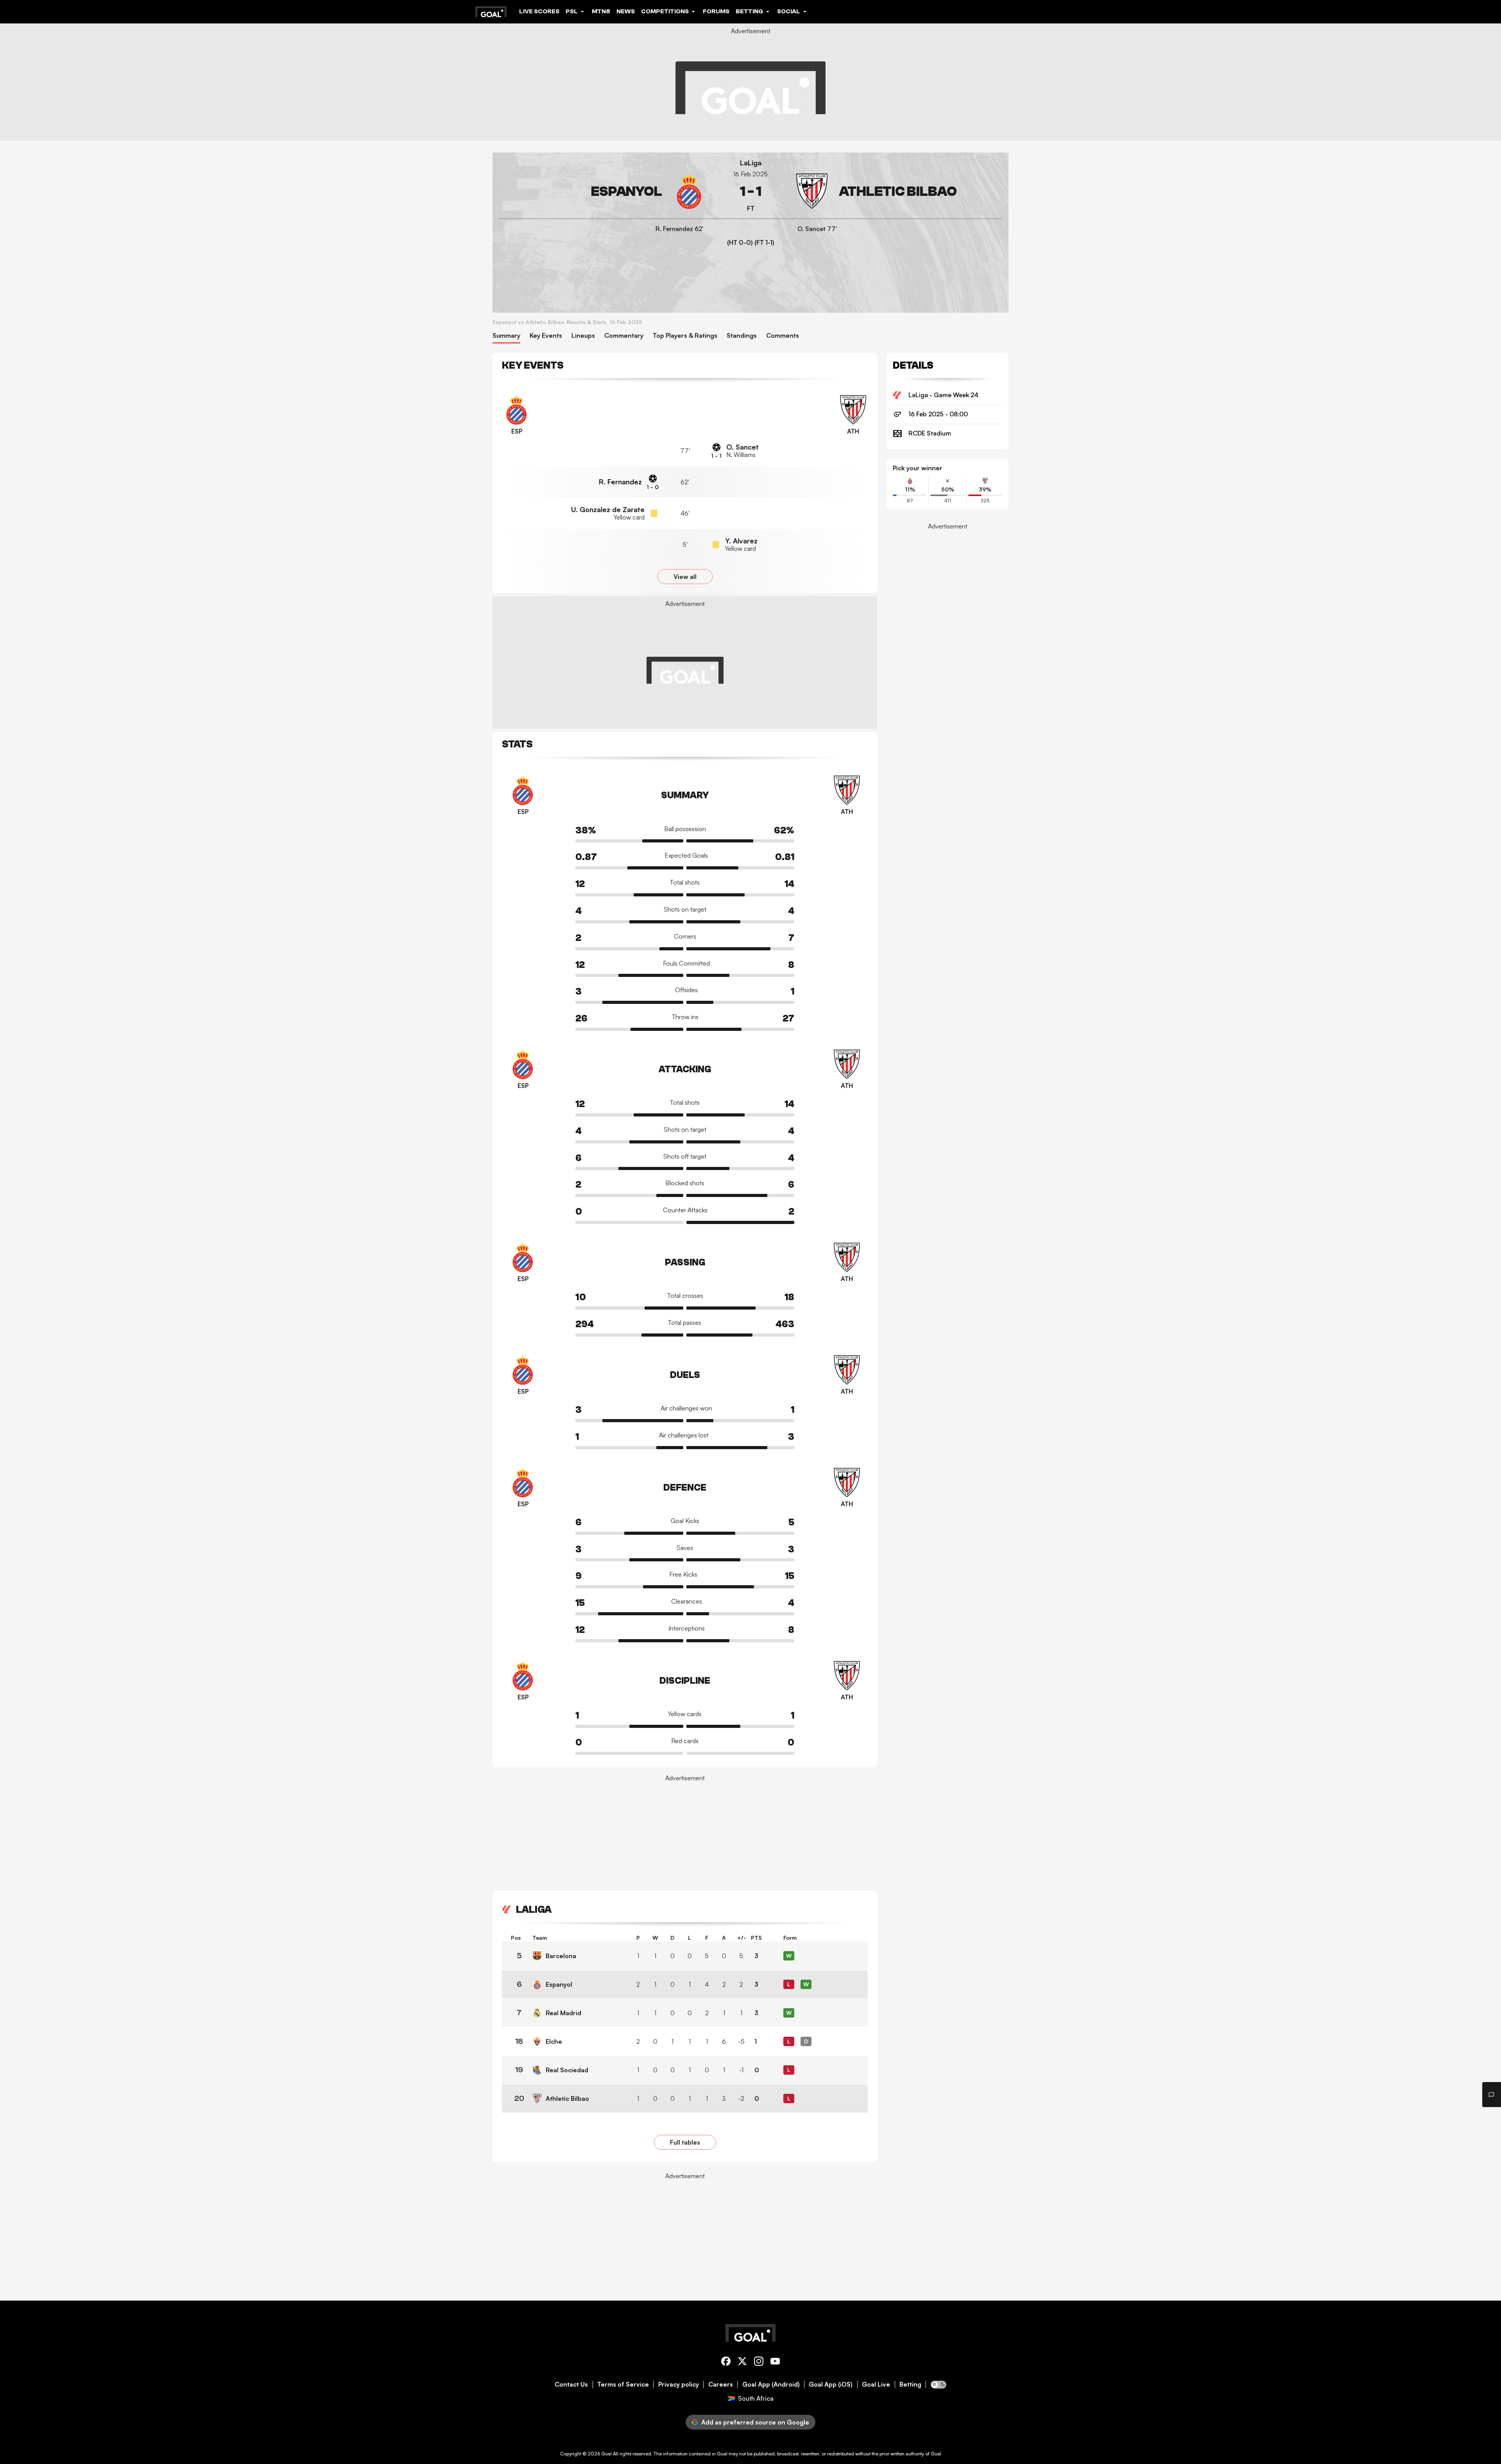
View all (685, 577)
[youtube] (775, 2363)
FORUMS (716, 11)
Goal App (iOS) (831, 2384)
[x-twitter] (742, 2363)
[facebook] (726, 2363)
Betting (910, 2384)
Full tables (685, 2142)
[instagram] (759, 2363)
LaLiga (751, 163)
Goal (606, 2454)
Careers (721, 2384)
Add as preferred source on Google (755, 2422)
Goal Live (876, 2384)
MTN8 (601, 11)
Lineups (583, 336)
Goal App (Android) (771, 2384)
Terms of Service (623, 2384)
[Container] (603, 191)
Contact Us (571, 2384)
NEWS (626, 11)
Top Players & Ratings (685, 336)
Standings (742, 336)
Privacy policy (679, 2384)
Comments (783, 336)
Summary (506, 336)
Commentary (624, 336)
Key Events (546, 336)
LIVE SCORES (539, 11)
